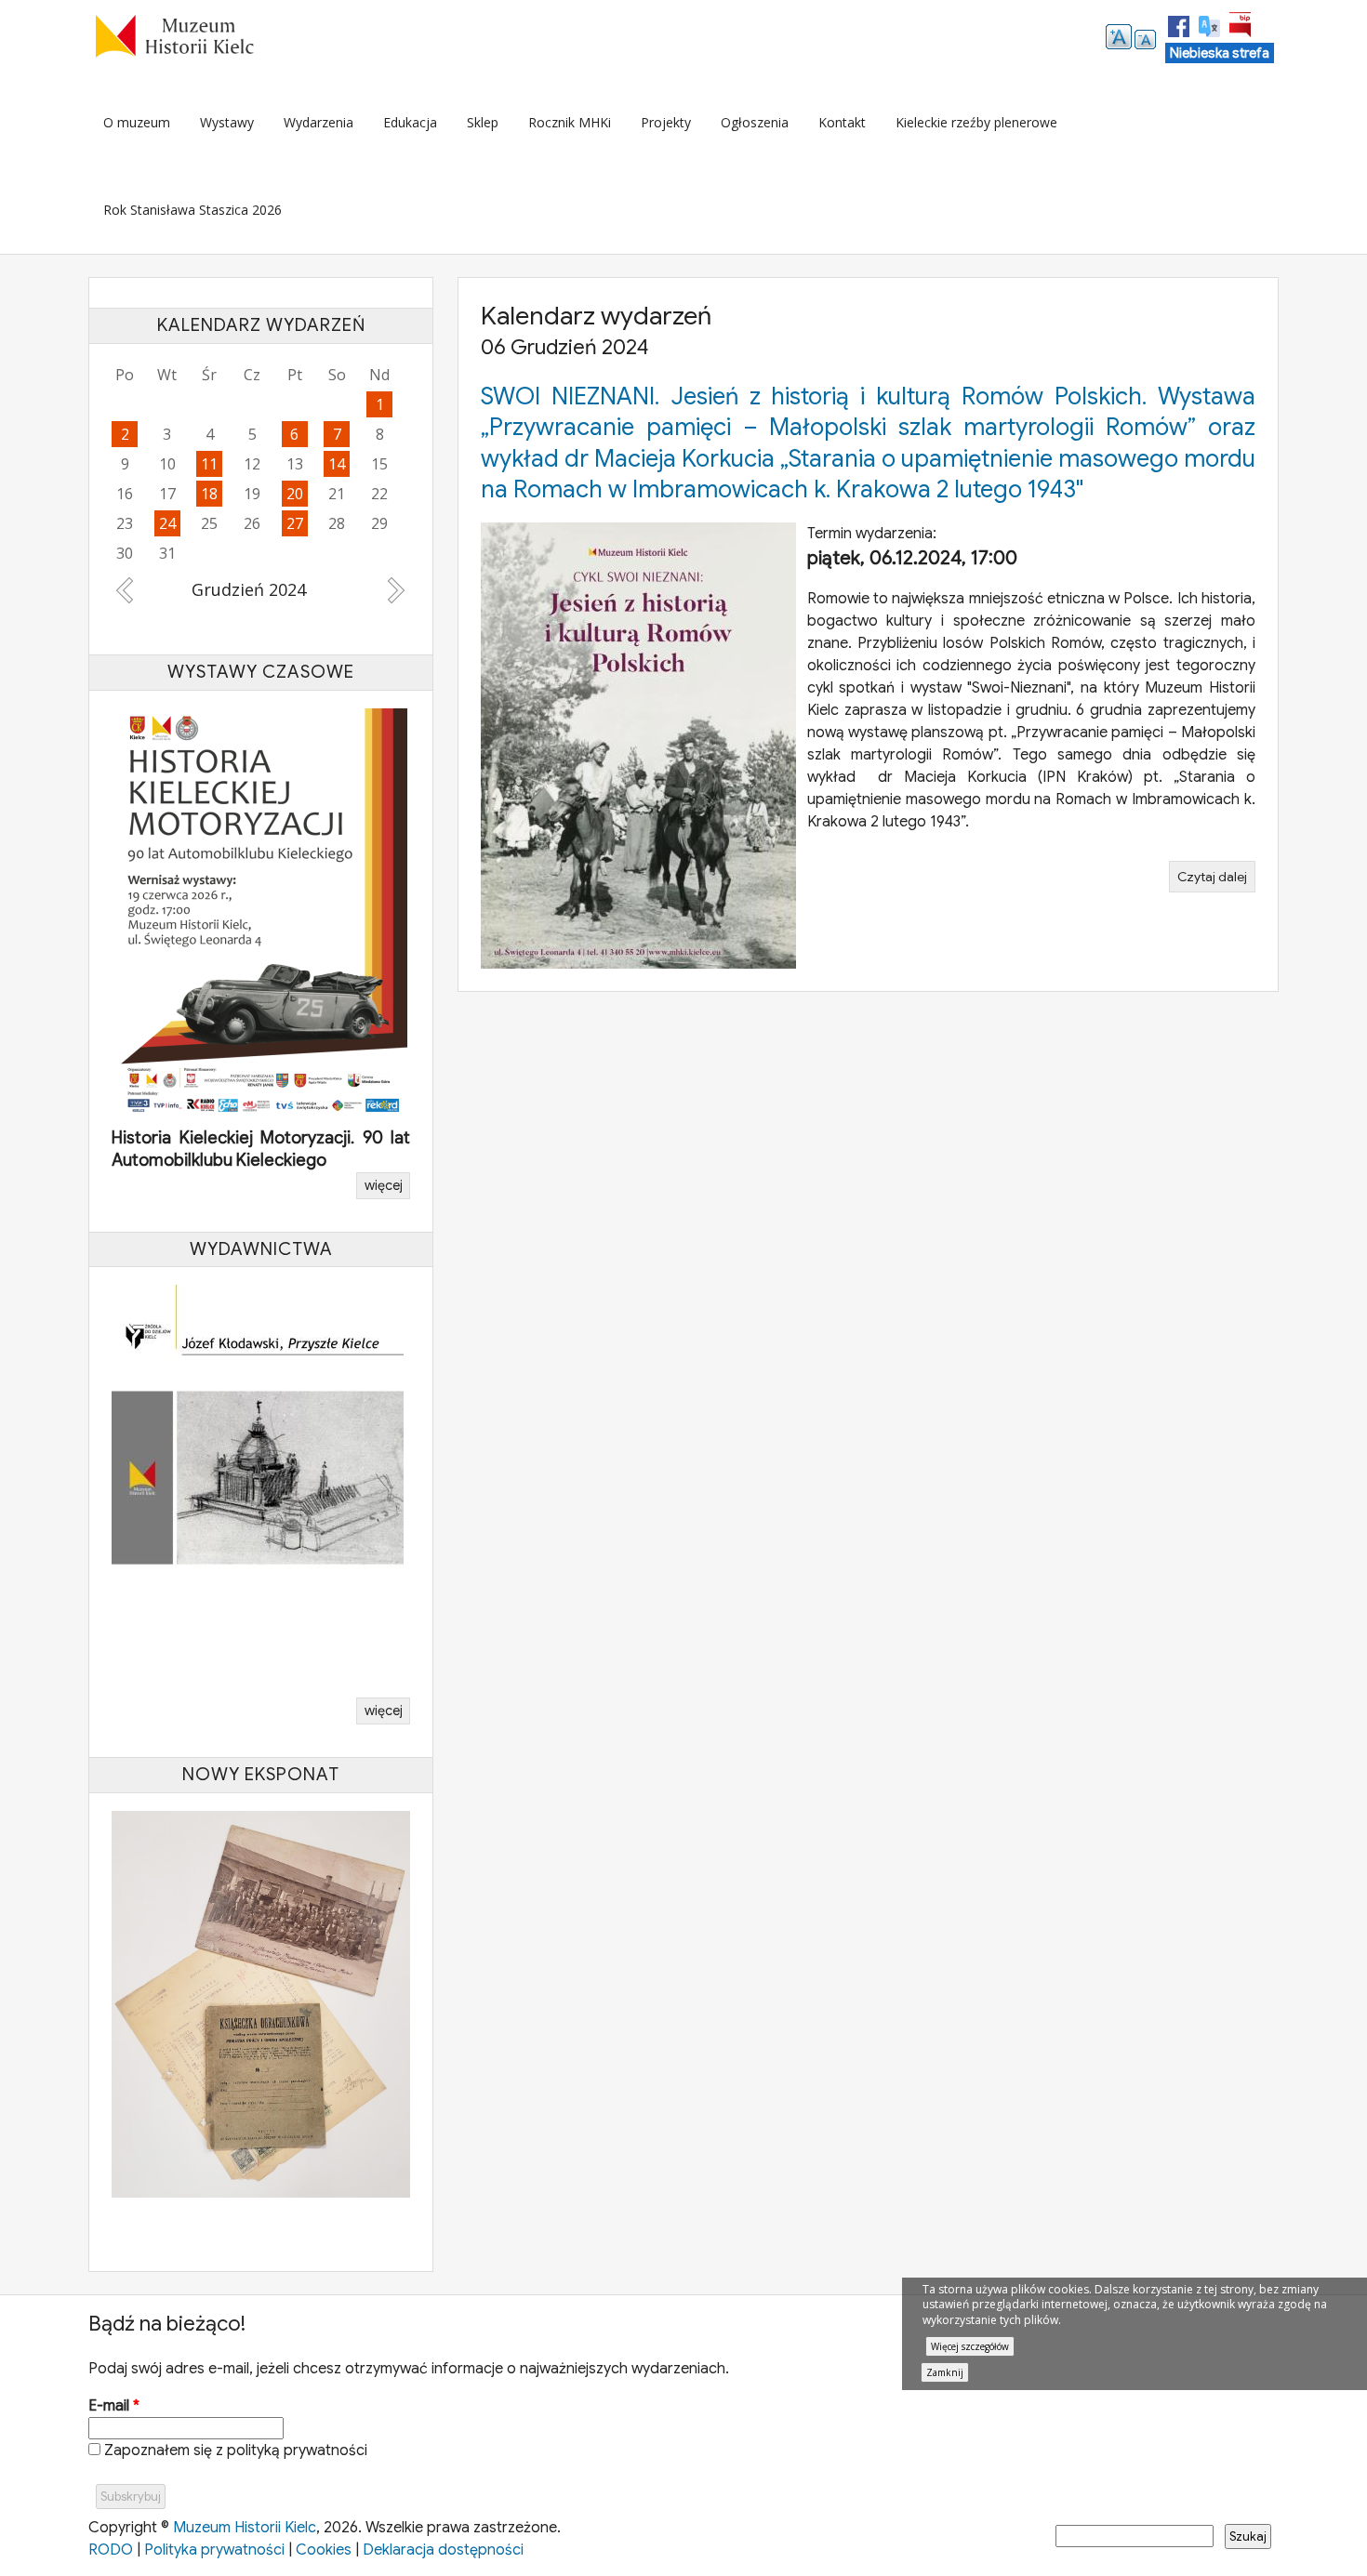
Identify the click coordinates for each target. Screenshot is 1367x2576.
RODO (111, 2545)
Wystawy (227, 122)
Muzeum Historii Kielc (245, 2523)
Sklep (483, 122)
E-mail (114, 2401)
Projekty (666, 122)
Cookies (324, 2545)
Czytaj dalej (1216, 880)
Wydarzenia (319, 122)
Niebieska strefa (1220, 53)
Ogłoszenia (755, 122)
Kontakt (842, 122)
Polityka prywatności (214, 2545)
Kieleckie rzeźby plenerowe (976, 122)
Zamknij (945, 2372)
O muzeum (137, 122)
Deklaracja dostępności (443, 2545)
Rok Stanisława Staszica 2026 (192, 210)
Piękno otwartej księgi (195, 1156)
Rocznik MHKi (570, 122)
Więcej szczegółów (970, 2346)
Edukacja (410, 122)
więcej (384, 1181)
